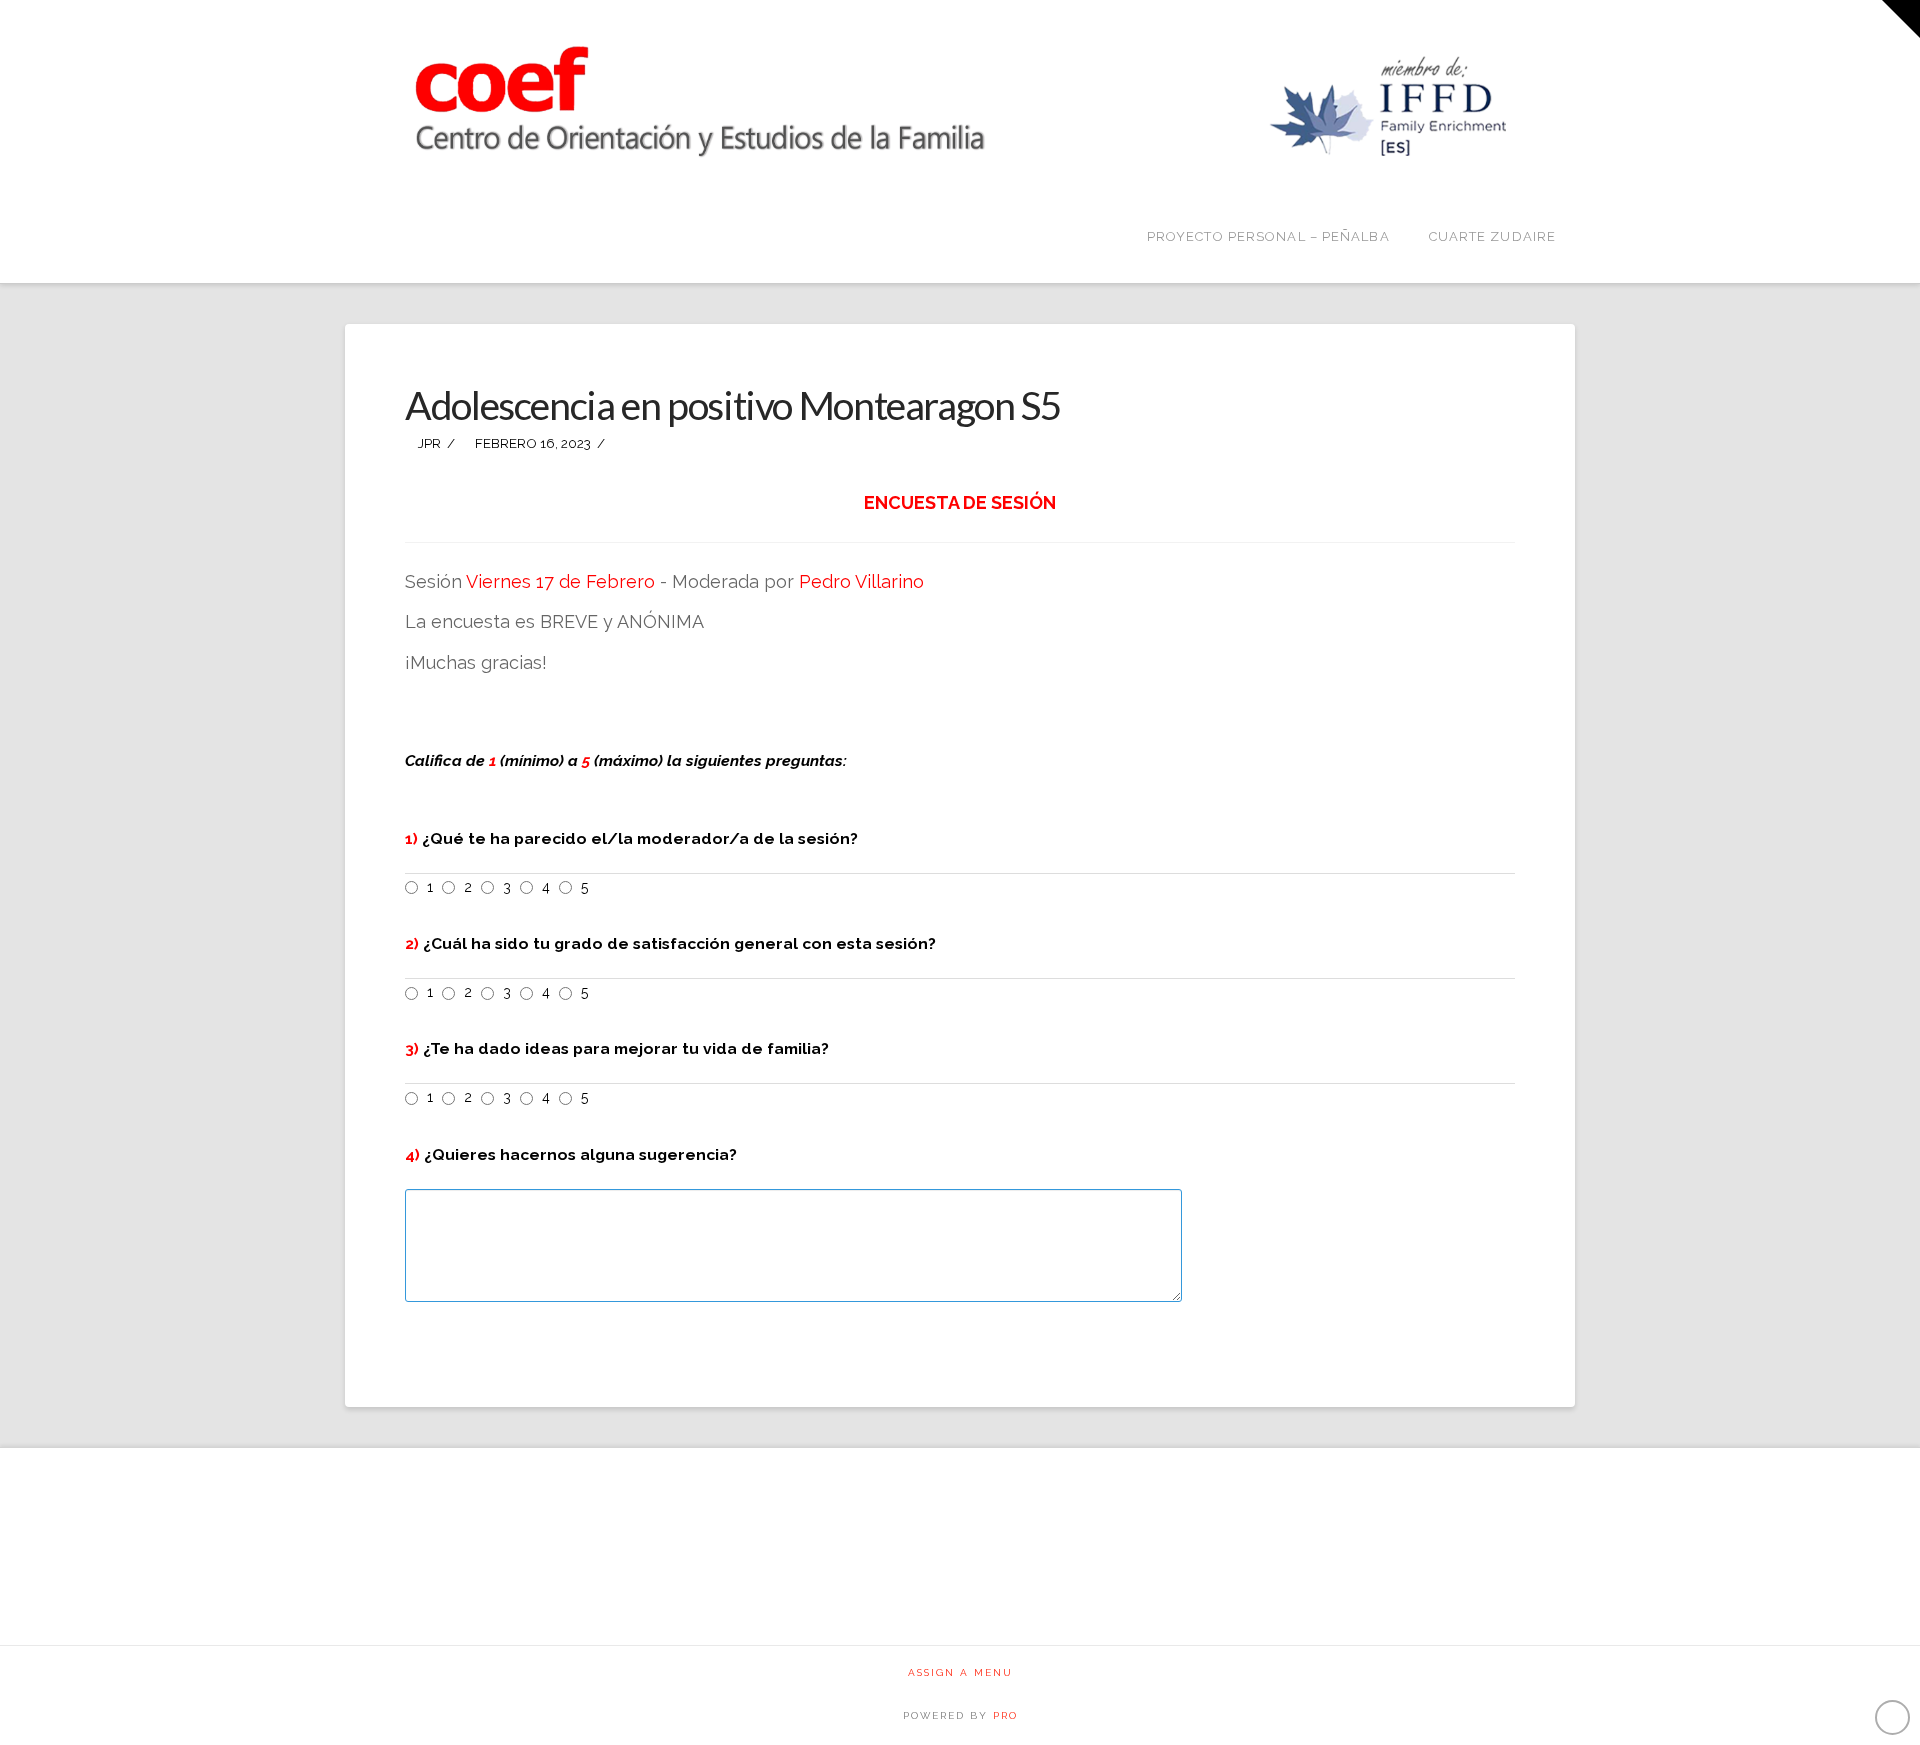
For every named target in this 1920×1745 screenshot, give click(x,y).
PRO (1005, 1715)
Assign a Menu (960, 1672)
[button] (1901, 19)
